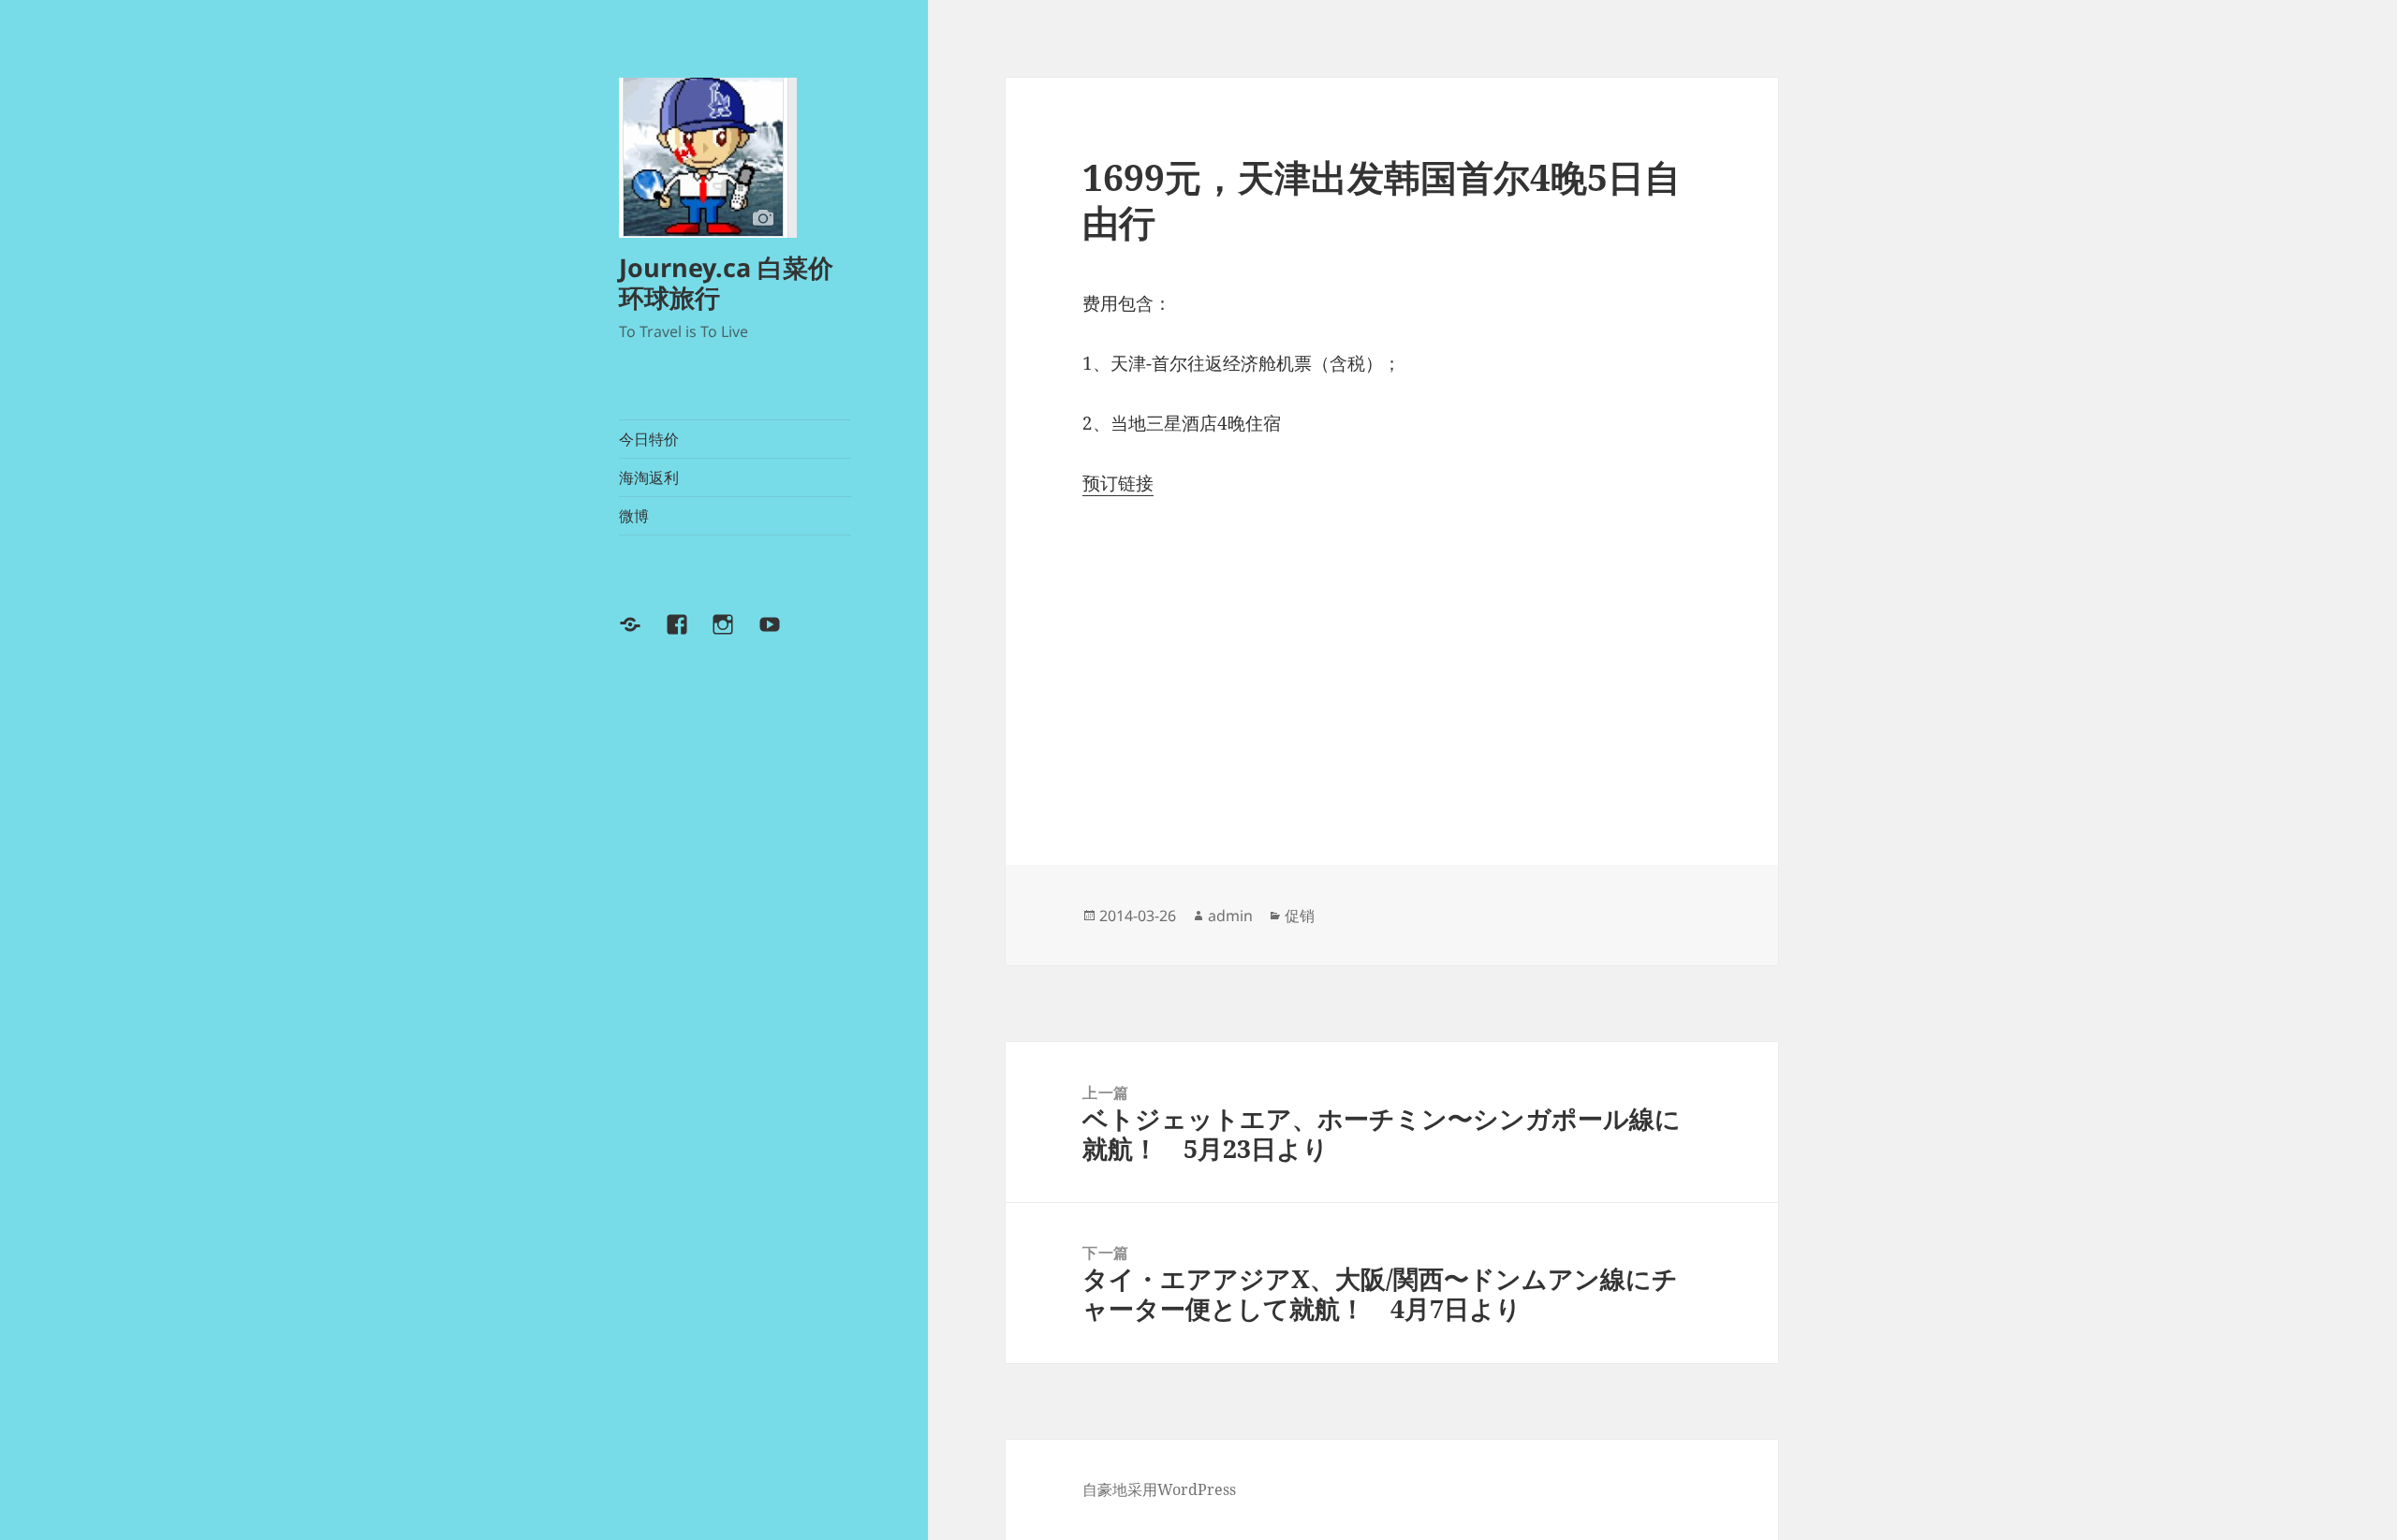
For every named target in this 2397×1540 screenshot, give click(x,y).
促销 (1300, 916)
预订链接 (1118, 483)
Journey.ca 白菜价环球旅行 (726, 282)
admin (1230, 916)
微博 (634, 516)
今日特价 (649, 439)
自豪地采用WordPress (1159, 1489)
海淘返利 (649, 477)
